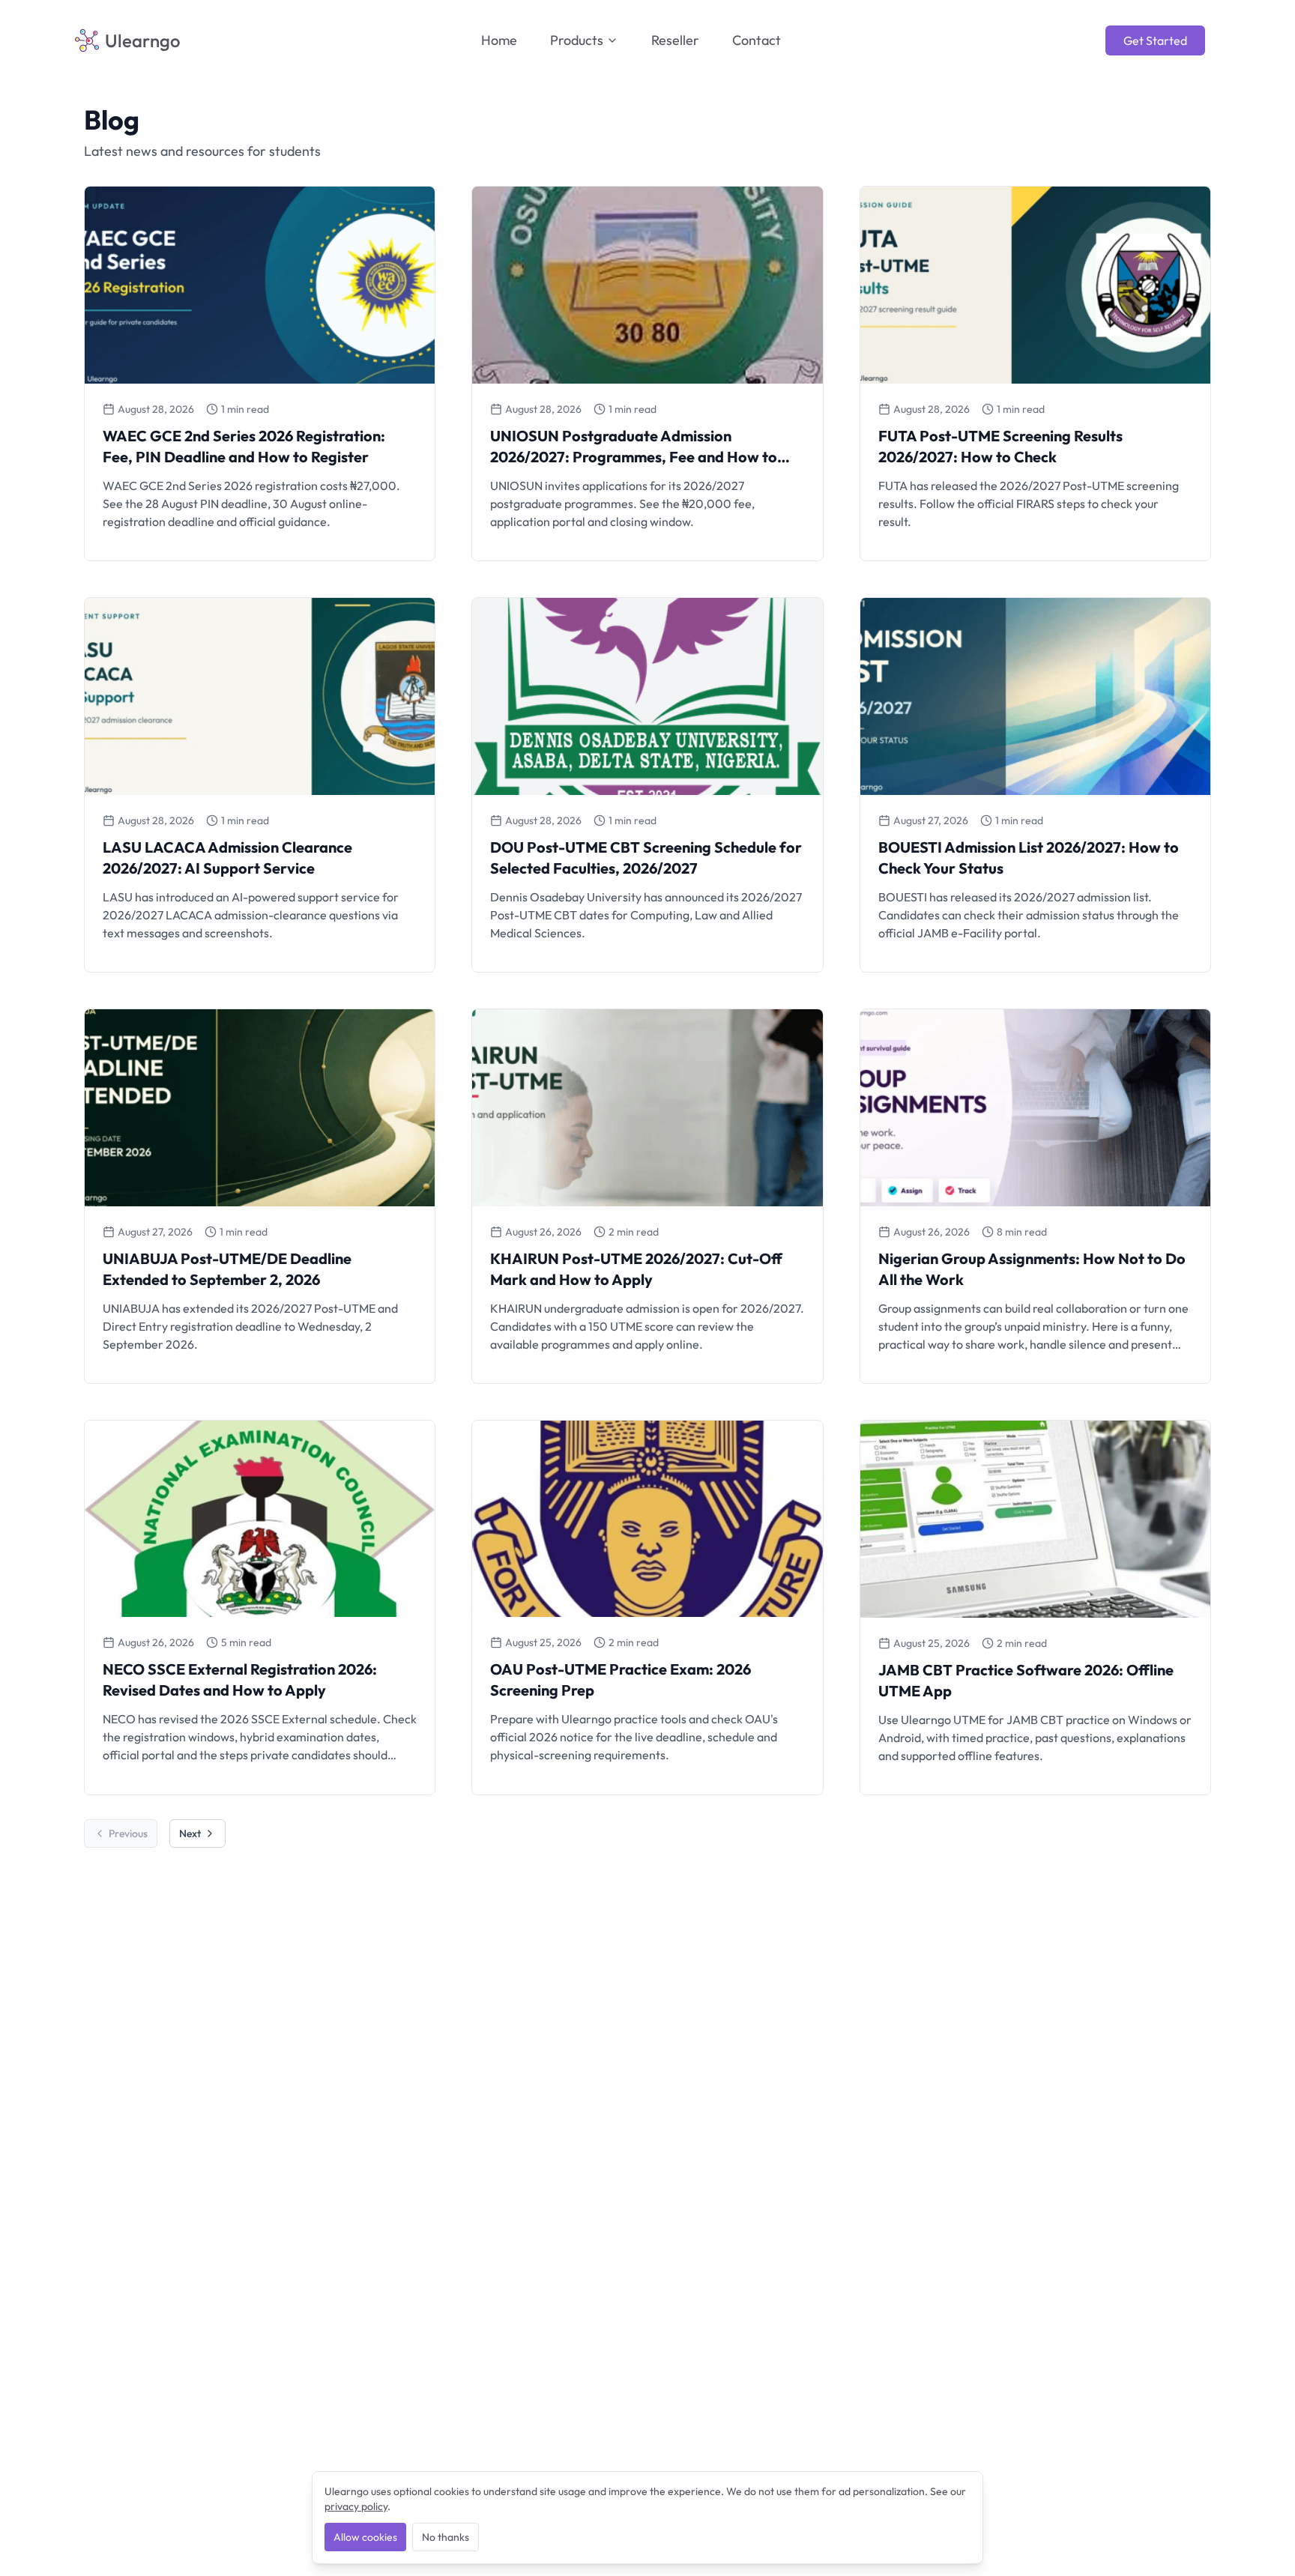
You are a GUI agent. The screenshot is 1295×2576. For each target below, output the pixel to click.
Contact (757, 40)
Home (499, 40)
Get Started (1155, 40)
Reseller (675, 40)
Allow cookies (365, 2537)
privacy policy (356, 2506)
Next (190, 1833)
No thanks (446, 2537)
